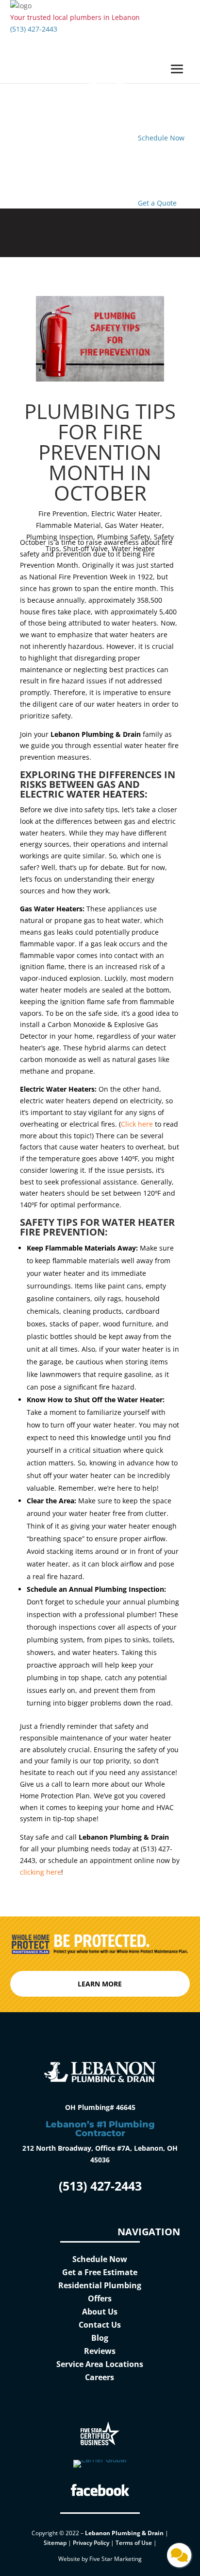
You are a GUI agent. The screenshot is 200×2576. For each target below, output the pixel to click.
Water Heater (133, 548)
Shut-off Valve (85, 548)
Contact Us (100, 2325)
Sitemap (55, 2543)
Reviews (100, 2351)
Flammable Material (68, 525)
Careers (100, 2377)
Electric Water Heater (126, 513)
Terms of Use (134, 2543)
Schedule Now (100, 2259)
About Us (100, 2312)
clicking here (41, 1872)
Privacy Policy (91, 2543)
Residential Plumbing (100, 2285)
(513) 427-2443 (34, 29)
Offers (100, 2298)
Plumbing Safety (124, 537)
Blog (100, 2338)
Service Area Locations (100, 2364)
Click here (137, 1124)
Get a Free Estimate (100, 2272)
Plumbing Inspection (60, 537)
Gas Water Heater (133, 525)
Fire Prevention (63, 513)
